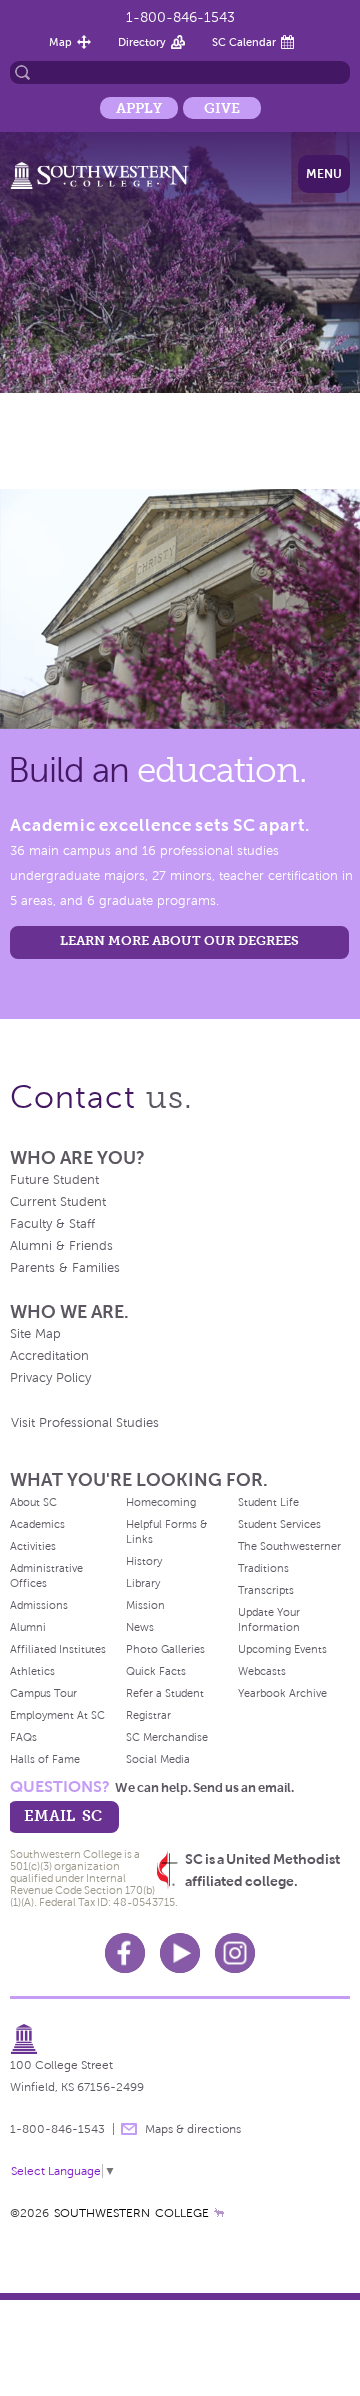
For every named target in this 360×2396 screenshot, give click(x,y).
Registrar (148, 1715)
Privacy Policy (50, 1378)
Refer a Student (165, 1693)
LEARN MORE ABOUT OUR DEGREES (179, 940)
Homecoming (161, 1502)
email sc (63, 1815)
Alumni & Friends (61, 1246)
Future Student (54, 1180)
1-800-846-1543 (180, 17)
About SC (33, 1502)
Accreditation (49, 1356)
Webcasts (262, 1671)
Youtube (180, 1953)
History (144, 1561)
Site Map (35, 1334)
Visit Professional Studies (85, 1423)
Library (143, 1583)
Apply (139, 108)
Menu (324, 174)
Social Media (158, 1759)
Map (60, 42)
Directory (142, 42)
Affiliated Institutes (58, 1649)
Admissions (39, 1605)
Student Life (268, 1502)
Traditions (263, 1568)
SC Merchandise (167, 1737)
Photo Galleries (165, 1649)
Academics (37, 1524)
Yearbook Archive (282, 1693)
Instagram (235, 1953)
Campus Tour (43, 1693)
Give (222, 108)
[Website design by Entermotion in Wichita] (219, 2213)
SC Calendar (244, 42)
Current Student (58, 1202)
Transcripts (266, 1590)
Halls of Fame (45, 1759)
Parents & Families (65, 1268)
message (129, 2129)
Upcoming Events (282, 1649)
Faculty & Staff (52, 1224)
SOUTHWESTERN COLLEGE (131, 2213)
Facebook (125, 1953)
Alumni (28, 1627)
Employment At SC (57, 1715)
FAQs (23, 1737)
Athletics (32, 1671)
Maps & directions (193, 2129)
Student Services (279, 1524)
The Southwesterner (289, 1546)
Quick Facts (156, 1671)
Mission (145, 1605)
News (140, 1627)
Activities (33, 1546)
